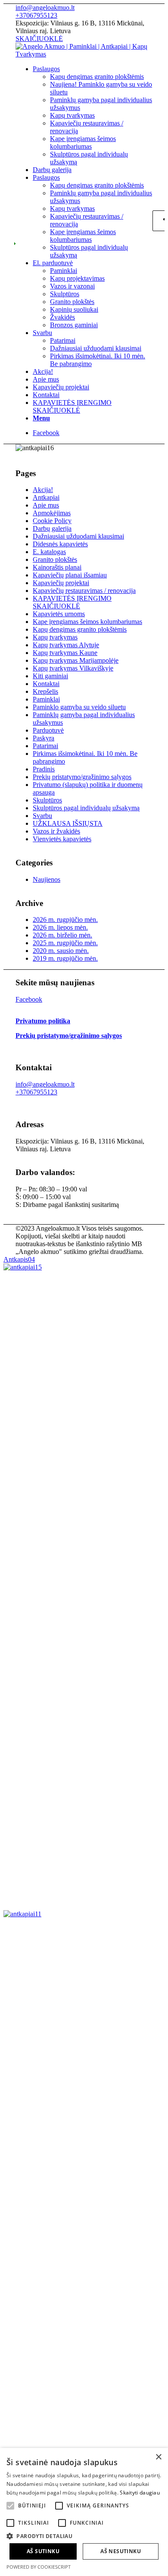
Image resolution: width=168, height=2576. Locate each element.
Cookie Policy (52, 521)
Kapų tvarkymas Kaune (65, 653)
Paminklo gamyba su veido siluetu (79, 707)
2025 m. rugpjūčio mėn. (65, 943)
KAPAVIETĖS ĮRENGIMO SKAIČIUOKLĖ (72, 602)
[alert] (84, 2512)
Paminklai (46, 699)
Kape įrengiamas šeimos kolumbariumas (87, 622)
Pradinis (44, 769)
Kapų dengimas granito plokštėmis (80, 629)
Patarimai (45, 746)
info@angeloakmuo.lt (45, 8)
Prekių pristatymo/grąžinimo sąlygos (82, 777)
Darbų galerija (52, 528)
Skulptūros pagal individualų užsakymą (86, 808)
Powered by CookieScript (39, 2567)
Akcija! (43, 490)
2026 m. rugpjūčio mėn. (65, 920)
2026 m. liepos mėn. (60, 927)
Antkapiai (46, 497)
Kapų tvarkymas (55, 637)
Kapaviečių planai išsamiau (70, 575)
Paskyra (44, 738)
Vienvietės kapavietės (62, 839)
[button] (84, 2536)
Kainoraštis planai (57, 567)
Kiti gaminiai (50, 676)
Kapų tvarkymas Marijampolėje (76, 660)
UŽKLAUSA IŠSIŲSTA (68, 823)
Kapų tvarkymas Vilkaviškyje (73, 668)
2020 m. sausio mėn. (61, 951)
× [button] (158, 2457)
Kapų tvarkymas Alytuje (66, 645)
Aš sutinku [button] (43, 2551)
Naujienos (47, 879)
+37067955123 (36, 15)
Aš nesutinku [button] (121, 2551)
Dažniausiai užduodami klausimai (78, 536)
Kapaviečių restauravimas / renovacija (84, 591)
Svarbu (42, 816)
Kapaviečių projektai (61, 583)
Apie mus (46, 505)
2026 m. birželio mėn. (62, 935)
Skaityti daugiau (140, 2493)
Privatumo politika (43, 1021)
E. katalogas (49, 552)
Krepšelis (45, 691)
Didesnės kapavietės (60, 544)
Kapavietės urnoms (59, 614)
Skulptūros (47, 800)
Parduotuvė (48, 730)
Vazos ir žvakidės (56, 831)
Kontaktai (46, 684)
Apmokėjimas (52, 513)
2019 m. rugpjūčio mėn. (65, 958)
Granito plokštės (55, 559)
